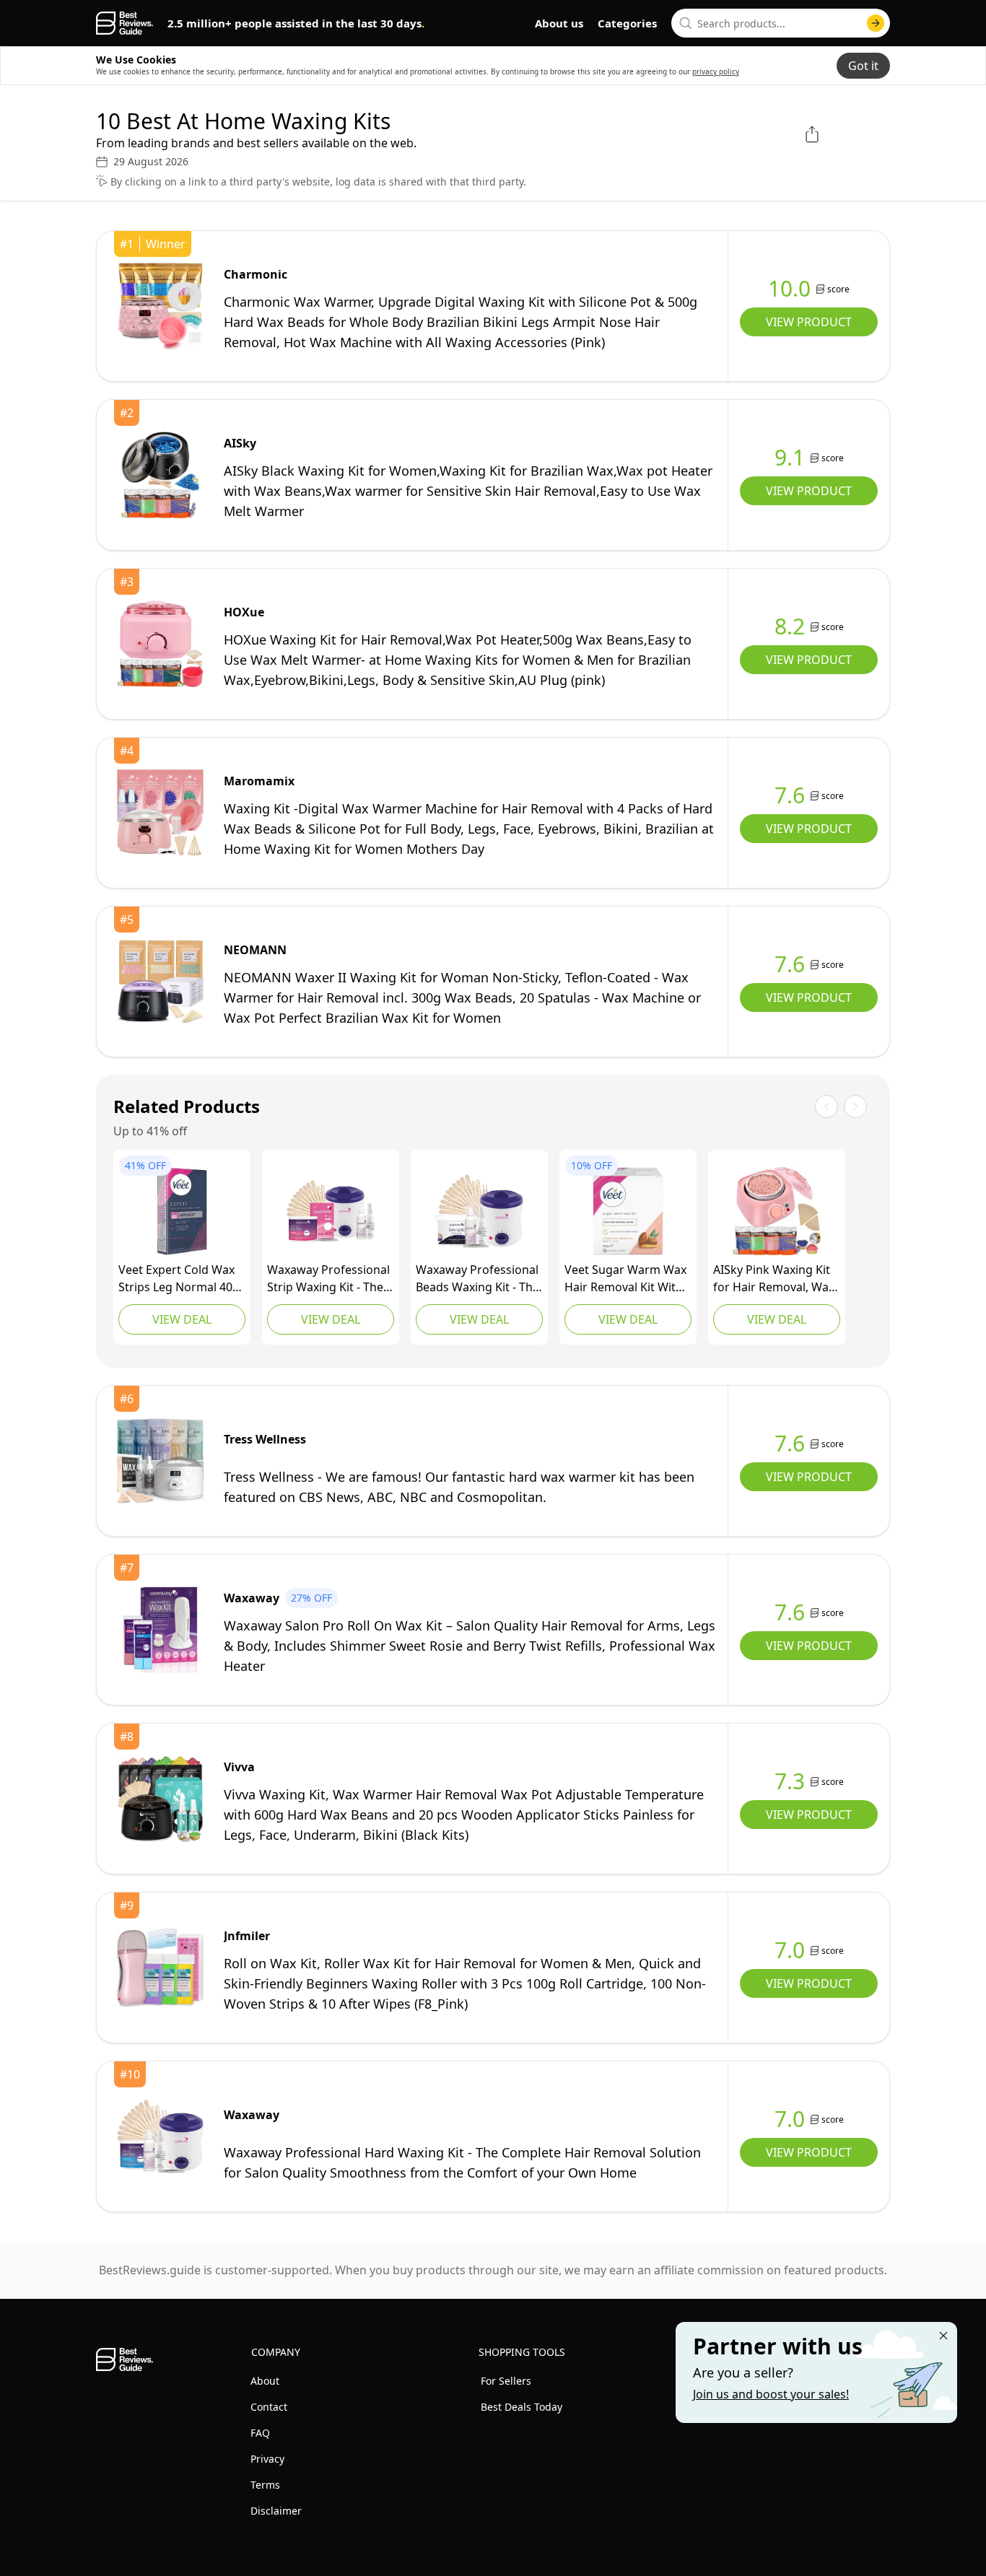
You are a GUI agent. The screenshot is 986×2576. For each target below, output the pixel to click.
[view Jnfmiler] (160, 1968)
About (265, 2381)
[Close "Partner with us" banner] (943, 2336)
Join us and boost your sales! (771, 2394)
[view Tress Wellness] (160, 1461)
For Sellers (506, 2381)
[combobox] (781, 23)
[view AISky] (160, 475)
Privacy (267, 2459)
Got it (863, 66)
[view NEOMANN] (160, 982)
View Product (809, 322)
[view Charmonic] (160, 306)
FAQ (260, 2433)
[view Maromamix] (160, 813)
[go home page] (125, 23)
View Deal (182, 1319)
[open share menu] (812, 134)
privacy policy (716, 71)
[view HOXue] (160, 644)
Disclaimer (276, 2511)
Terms (265, 2485)
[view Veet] (182, 1211)
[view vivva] (160, 1799)
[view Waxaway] (331, 1211)
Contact (269, 2407)
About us (559, 23)
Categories (627, 23)
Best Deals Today (522, 2407)
